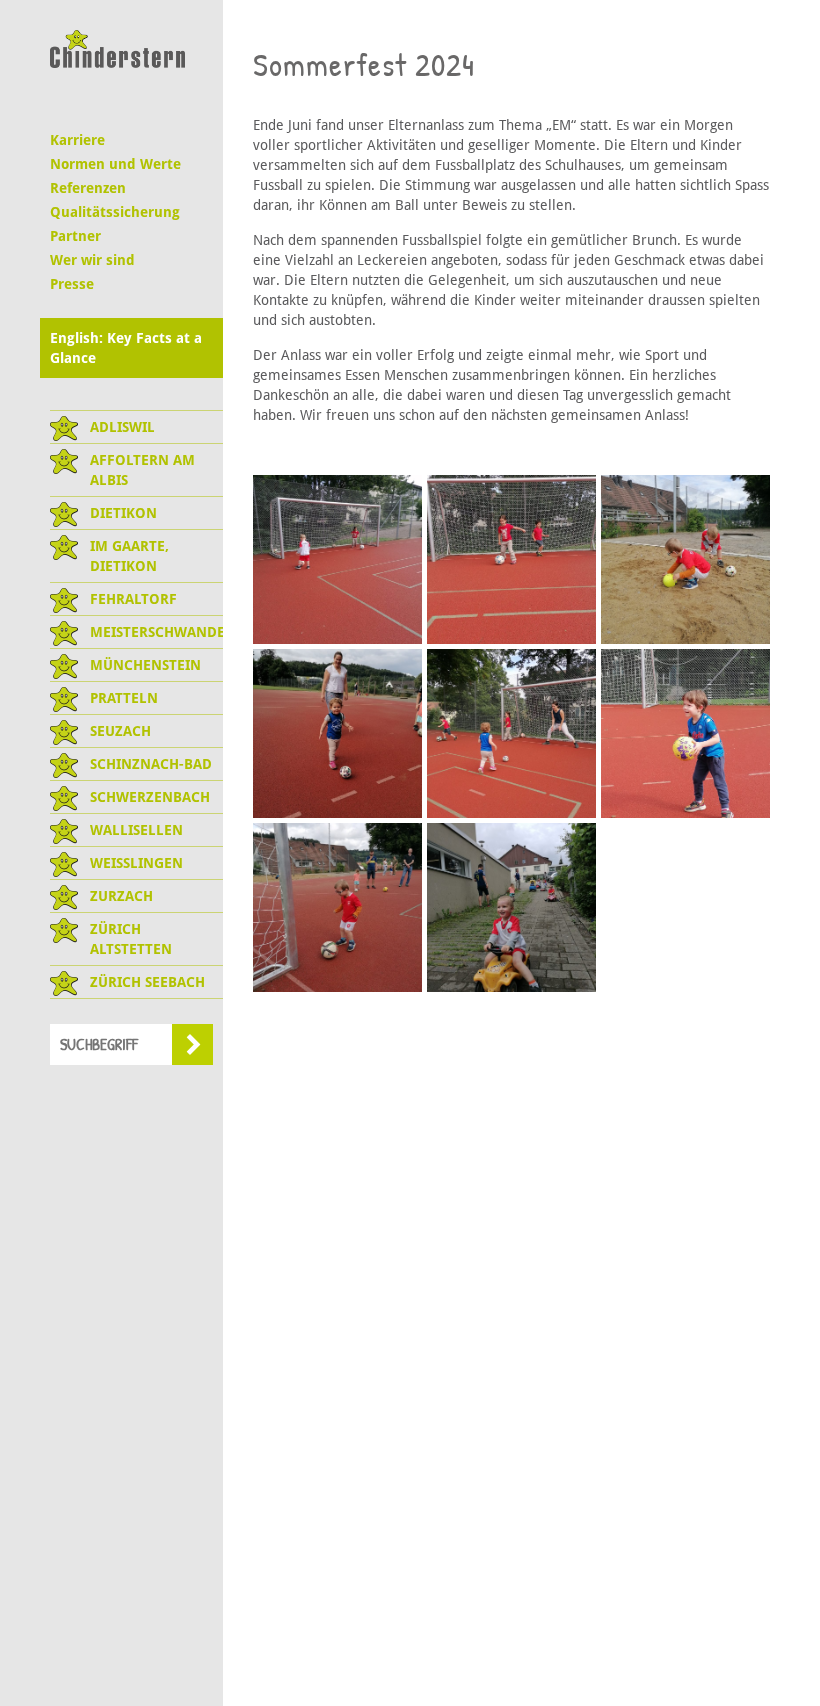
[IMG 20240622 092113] (685, 733)
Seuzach (120, 731)
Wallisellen (136, 830)
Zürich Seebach (147, 982)
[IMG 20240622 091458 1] (337, 559)
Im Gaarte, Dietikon (129, 556)
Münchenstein (145, 665)
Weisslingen (136, 863)
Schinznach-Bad (151, 764)
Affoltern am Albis (142, 470)
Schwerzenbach (150, 797)
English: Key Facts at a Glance (126, 348)
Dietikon (123, 513)
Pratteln (124, 698)
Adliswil (122, 427)
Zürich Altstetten (131, 939)
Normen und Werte (115, 164)
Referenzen (88, 188)
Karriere (77, 140)
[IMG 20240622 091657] (511, 559)
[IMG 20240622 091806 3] (685, 559)
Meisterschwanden (156, 632)
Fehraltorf (133, 599)
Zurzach (121, 896)
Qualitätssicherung (115, 212)
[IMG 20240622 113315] (511, 907)
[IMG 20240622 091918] (511, 733)
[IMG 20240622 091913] (337, 733)
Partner (75, 236)
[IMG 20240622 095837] (337, 907)
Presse (72, 284)
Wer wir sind (92, 260)
